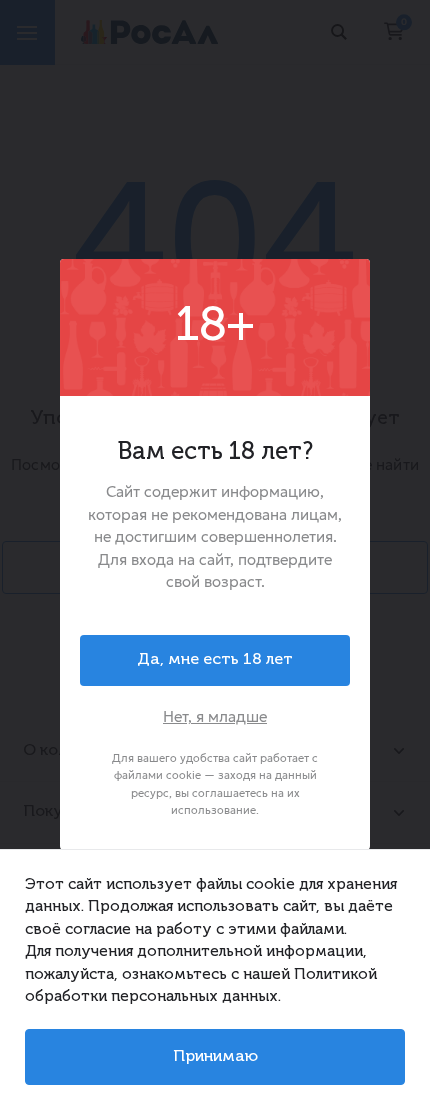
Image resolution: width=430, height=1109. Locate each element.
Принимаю (215, 1057)
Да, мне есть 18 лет (215, 660)
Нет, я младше (215, 716)
